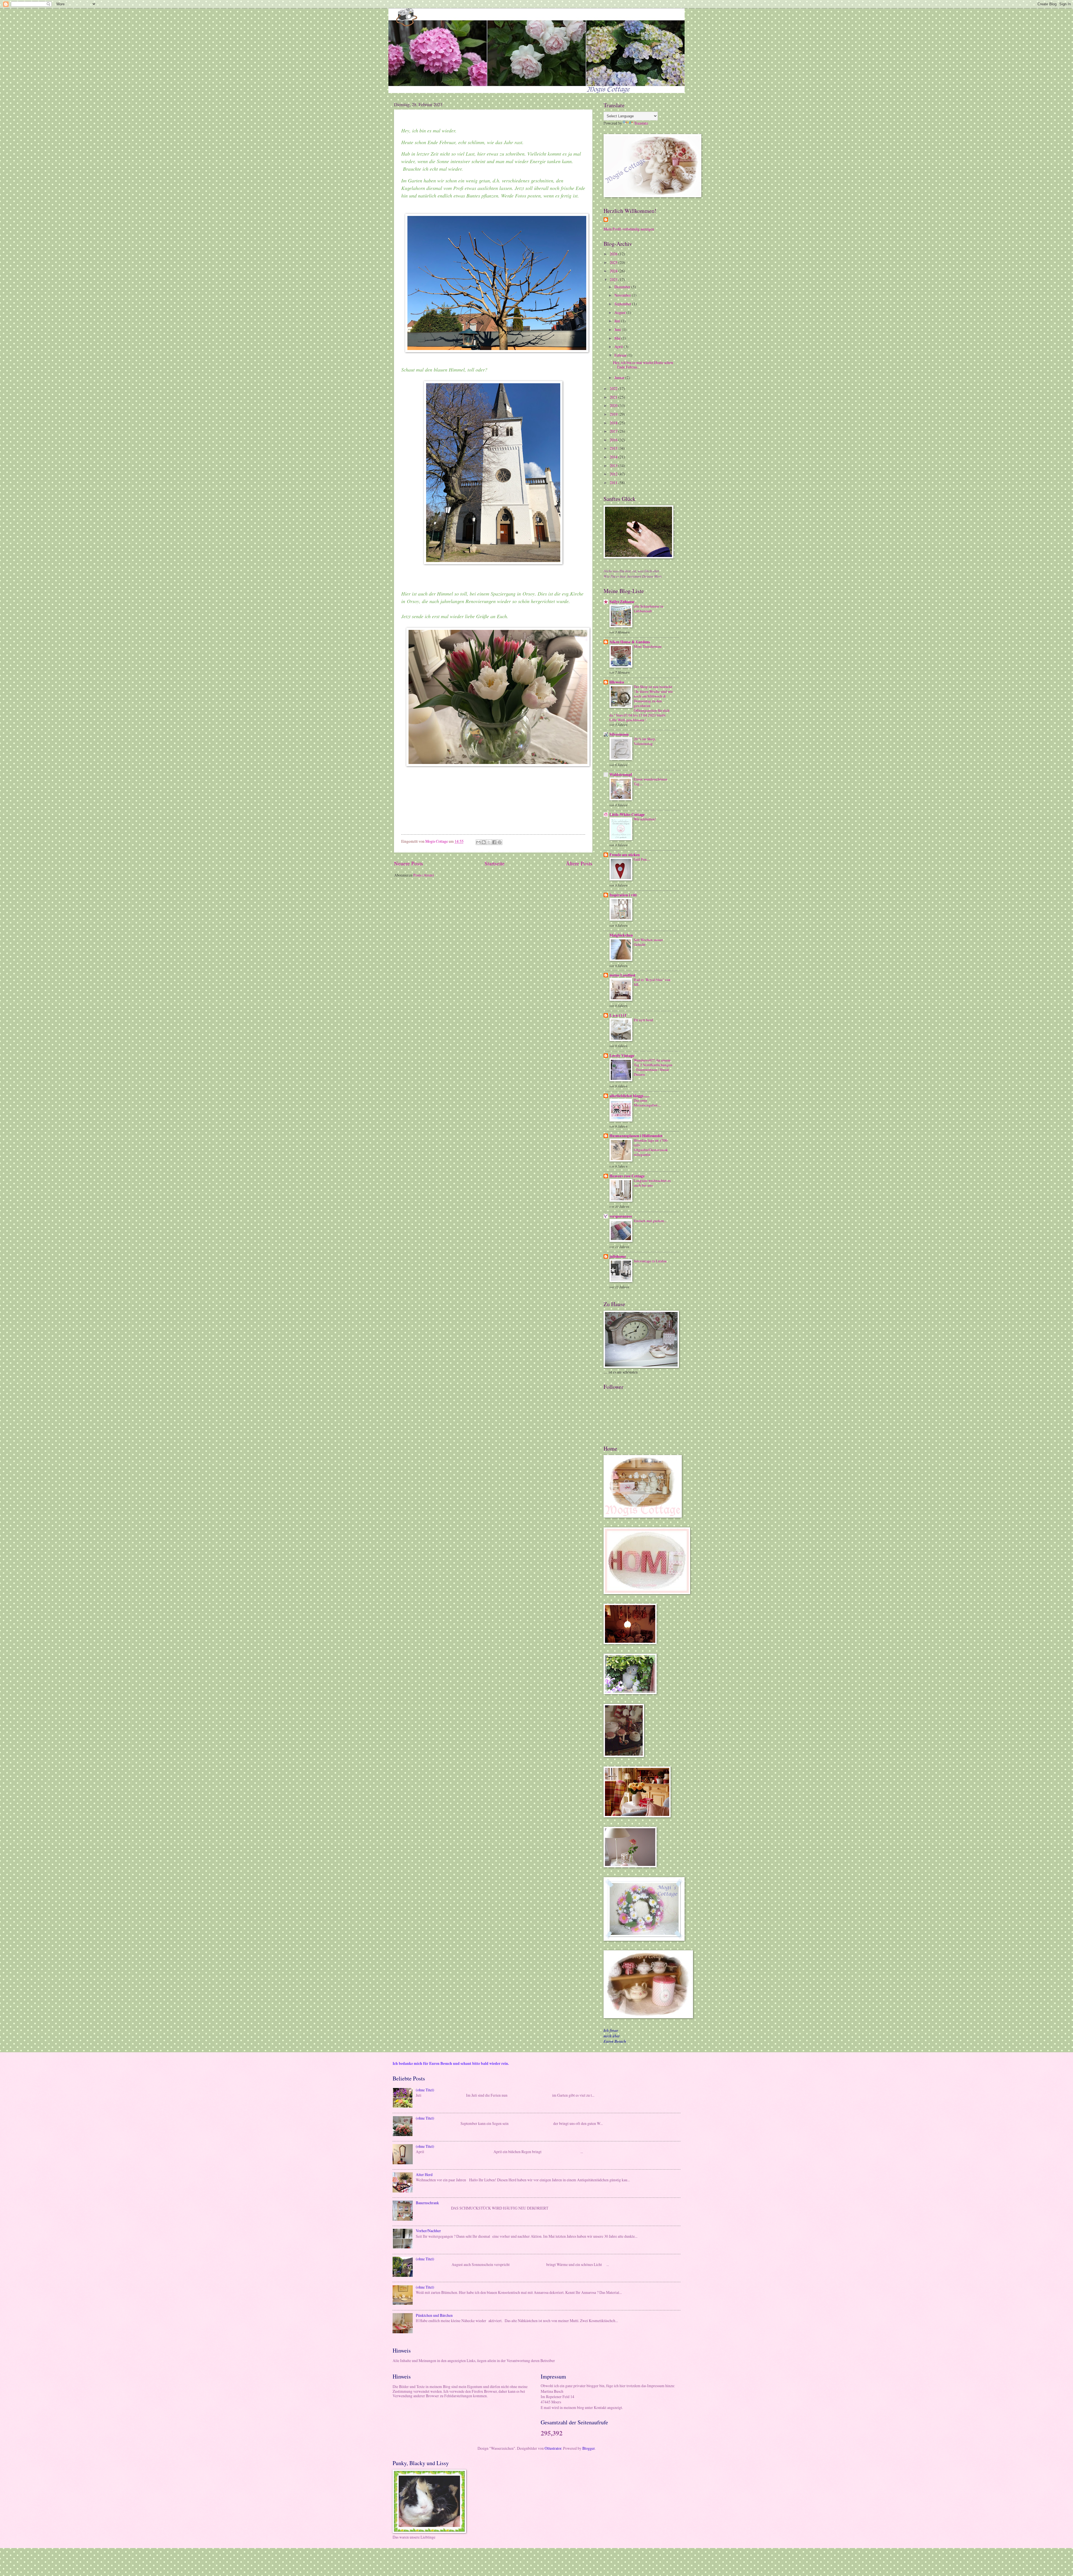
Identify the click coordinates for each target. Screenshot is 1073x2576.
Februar (621, 355)
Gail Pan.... (642, 859)
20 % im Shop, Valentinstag (645, 741)
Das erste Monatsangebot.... (647, 1103)
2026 (614, 254)
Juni (618, 329)
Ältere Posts (579, 863)
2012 (614, 474)
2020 (614, 405)
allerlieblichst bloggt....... (629, 1096)
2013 (614, 466)
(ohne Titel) (425, 2090)
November (623, 295)
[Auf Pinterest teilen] (500, 842)
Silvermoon (619, 734)
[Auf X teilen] (489, 842)
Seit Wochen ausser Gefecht (648, 942)
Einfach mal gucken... (650, 1221)
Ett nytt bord (643, 1020)
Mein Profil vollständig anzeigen (629, 229)
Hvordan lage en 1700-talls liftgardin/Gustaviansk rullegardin (651, 1147)
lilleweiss (617, 682)
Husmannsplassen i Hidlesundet (636, 1136)
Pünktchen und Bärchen (434, 2315)
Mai (618, 338)
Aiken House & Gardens (630, 642)
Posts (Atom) (424, 875)
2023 (614, 279)
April (619, 347)
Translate (641, 123)
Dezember (623, 287)
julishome (618, 1256)
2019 (614, 414)
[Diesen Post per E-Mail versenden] (478, 842)
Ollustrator (553, 2448)
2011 (614, 483)
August (620, 312)
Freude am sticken (625, 855)
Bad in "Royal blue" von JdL (652, 982)
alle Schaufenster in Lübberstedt (649, 609)
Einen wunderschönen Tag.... (651, 781)
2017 (614, 431)
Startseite (495, 863)
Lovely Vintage (622, 1056)
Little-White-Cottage (627, 815)
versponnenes (621, 1216)
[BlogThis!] (484, 842)
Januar (620, 378)
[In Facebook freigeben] (494, 842)
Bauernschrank (427, 2203)
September (623, 304)
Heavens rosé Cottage (627, 1176)
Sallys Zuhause (622, 602)
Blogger (588, 2448)
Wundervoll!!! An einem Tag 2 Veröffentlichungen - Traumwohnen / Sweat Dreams (653, 1067)
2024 (614, 271)
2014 (614, 457)
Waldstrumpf (621, 775)
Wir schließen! (645, 819)
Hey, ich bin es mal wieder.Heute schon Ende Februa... (643, 365)
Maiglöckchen (621, 935)
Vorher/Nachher (428, 2231)
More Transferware (648, 646)
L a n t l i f (618, 1015)
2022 (614, 388)
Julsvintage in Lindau (650, 1261)
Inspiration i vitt (623, 895)
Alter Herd (424, 2174)
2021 (614, 397)
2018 (614, 423)
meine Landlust (622, 975)
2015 (614, 448)
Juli (618, 321)
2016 (614, 440)
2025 (614, 262)
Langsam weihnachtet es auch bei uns (652, 1183)
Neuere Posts (409, 863)
